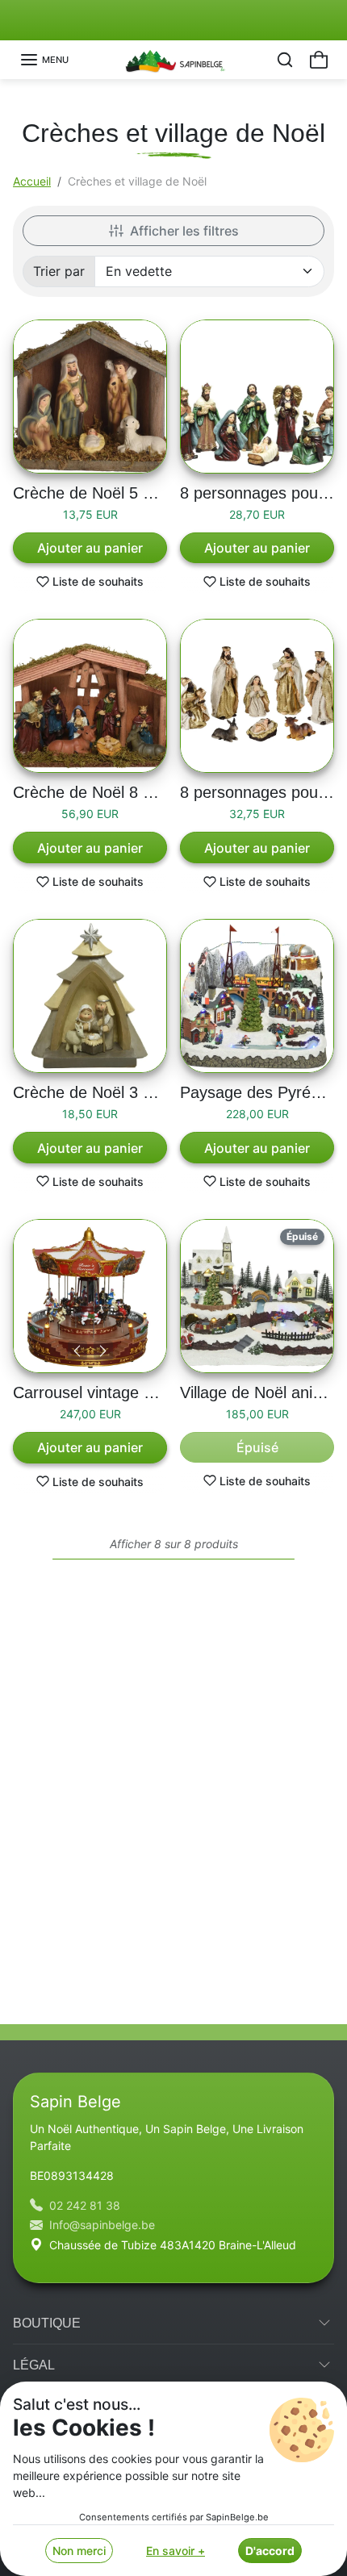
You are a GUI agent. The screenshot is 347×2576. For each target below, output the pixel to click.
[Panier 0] (319, 60)
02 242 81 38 (85, 2205)
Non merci (79, 2551)
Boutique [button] (47, 2323)
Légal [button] (34, 2365)
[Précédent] (77, 1351)
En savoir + (176, 2551)
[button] (44, 60)
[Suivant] (103, 1351)
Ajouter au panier (90, 548)
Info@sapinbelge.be (102, 2225)
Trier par (59, 271)
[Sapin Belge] (174, 58)
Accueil (32, 181)
